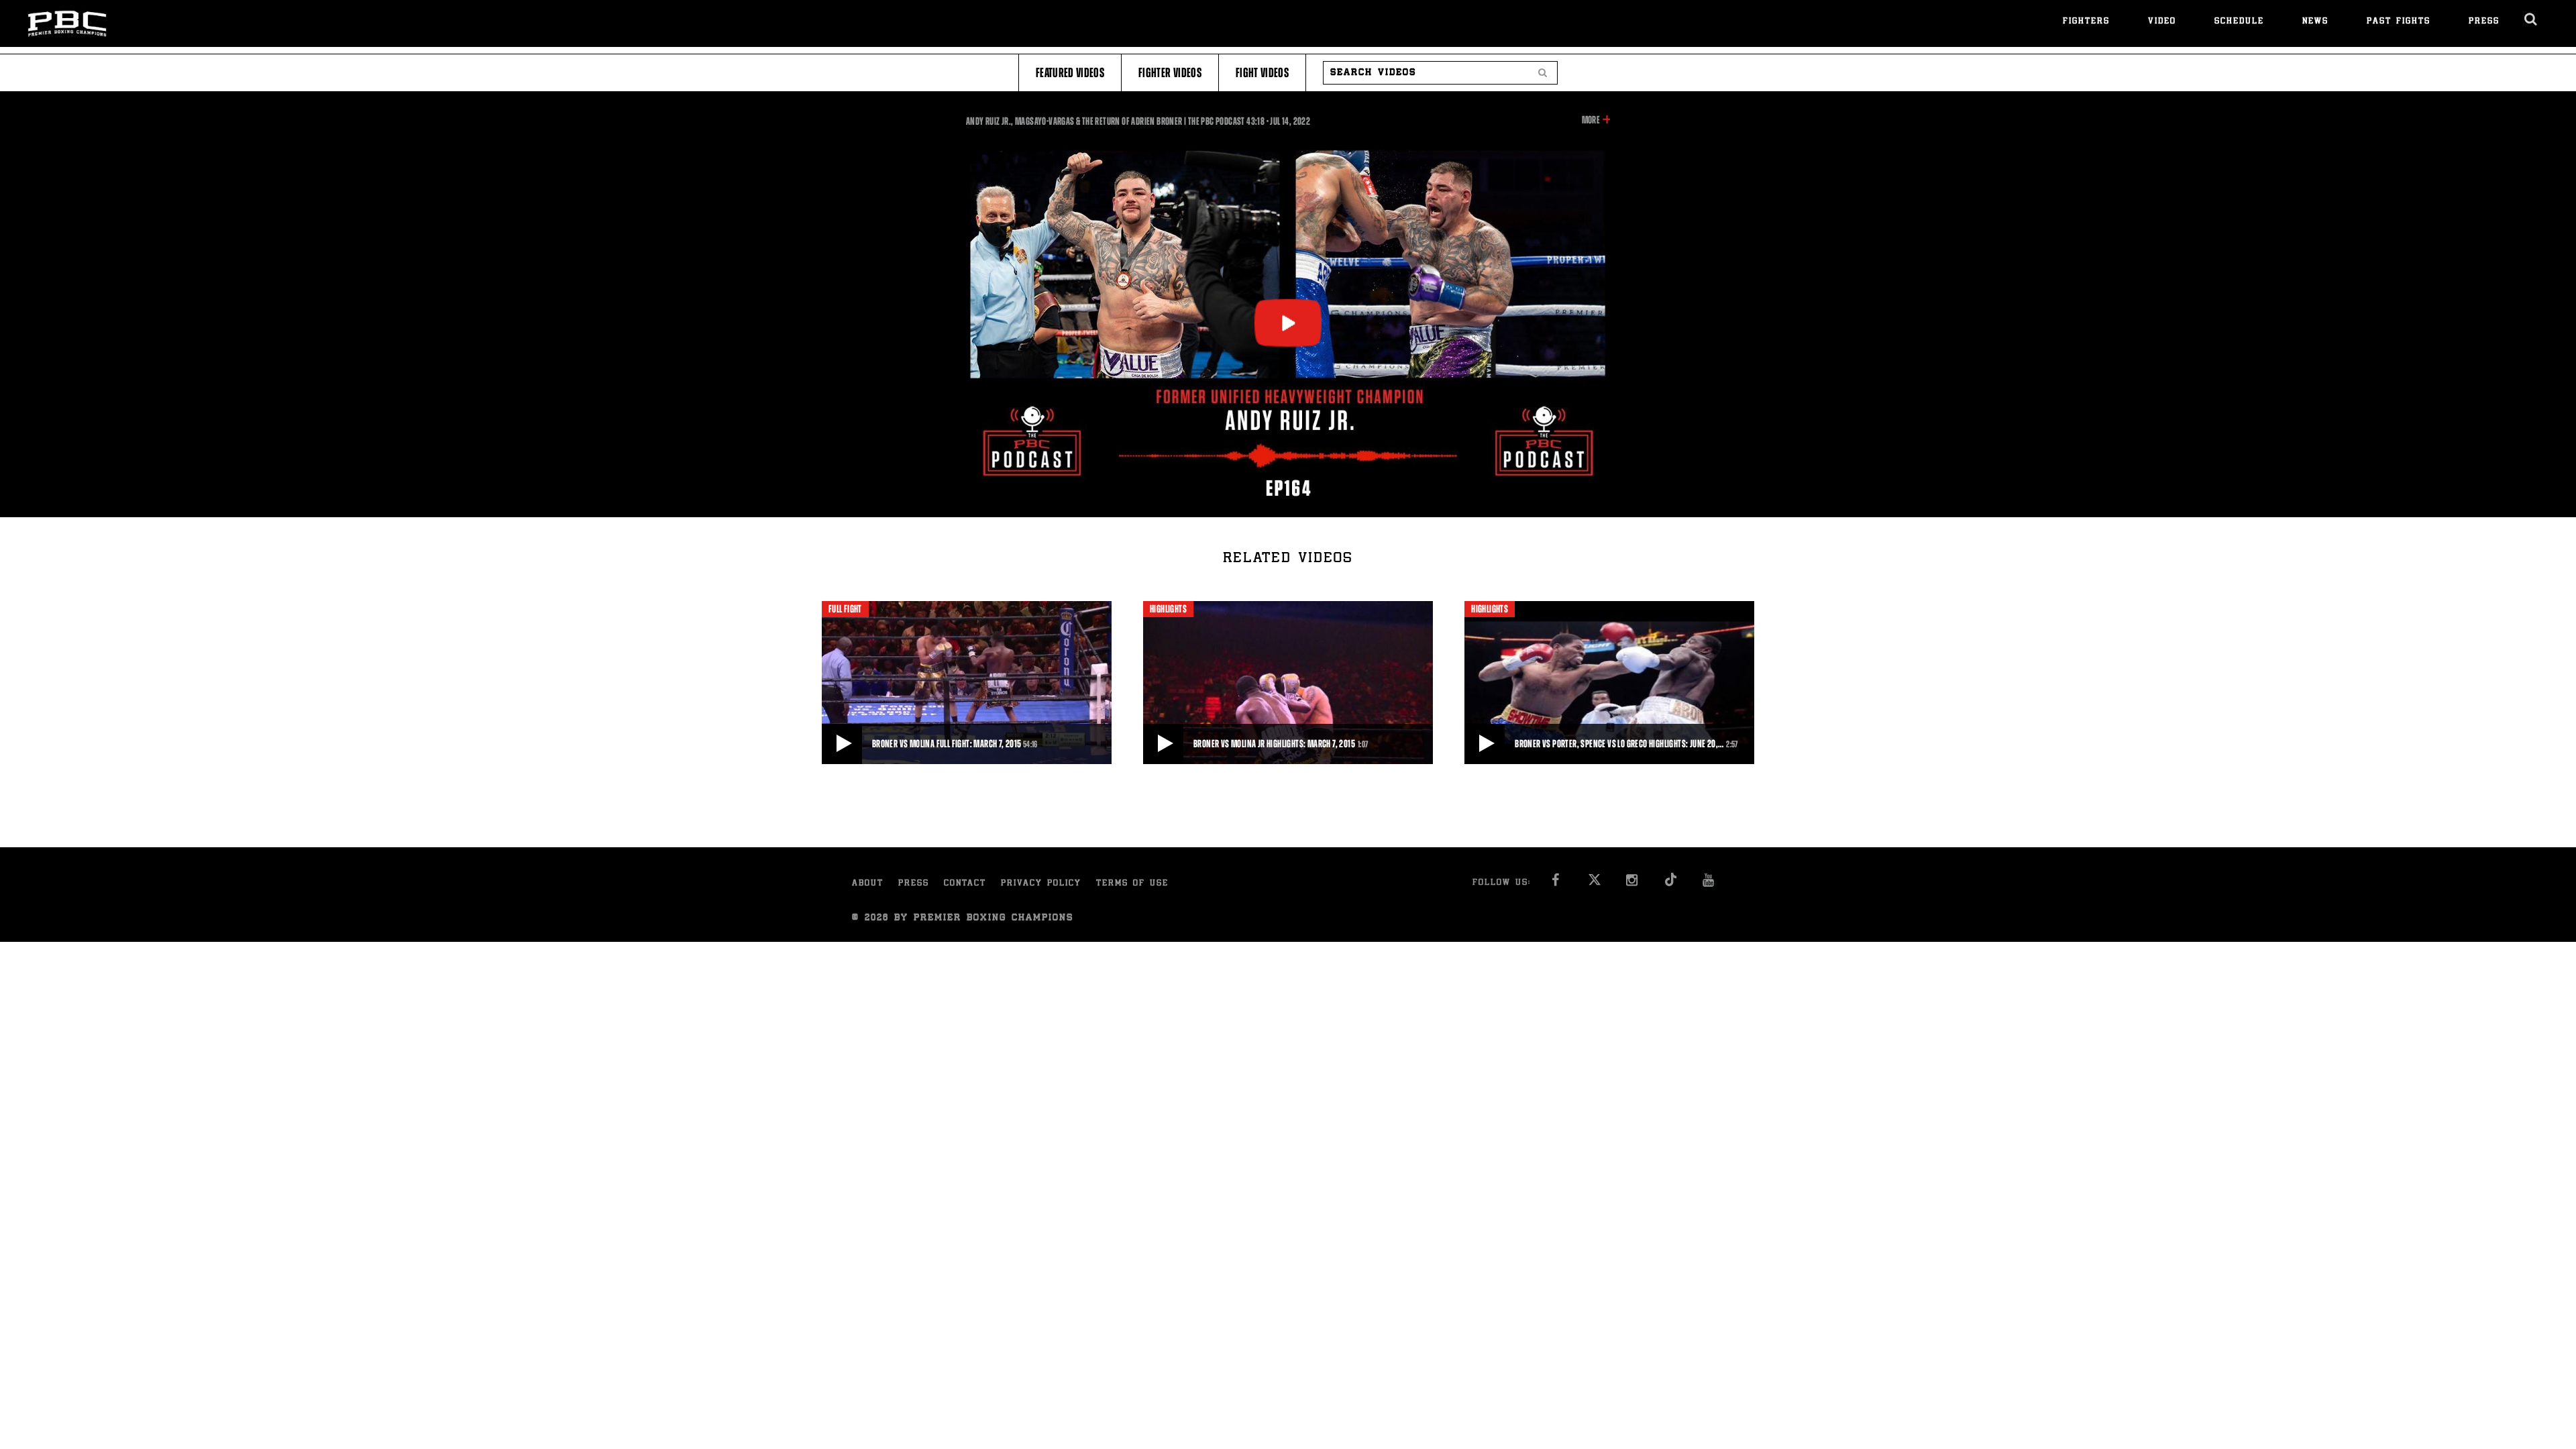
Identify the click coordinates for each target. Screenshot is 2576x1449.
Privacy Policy (1041, 884)
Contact (965, 884)
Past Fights (2399, 22)
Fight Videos (1262, 73)
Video (2162, 22)
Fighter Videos (1170, 73)
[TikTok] (1671, 884)
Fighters (2086, 22)
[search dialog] (2531, 19)
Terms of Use (1132, 884)
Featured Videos (1070, 73)
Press (2484, 22)
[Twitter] (1594, 884)
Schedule (2239, 22)
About (868, 884)
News (2315, 22)
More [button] (1591, 121)
